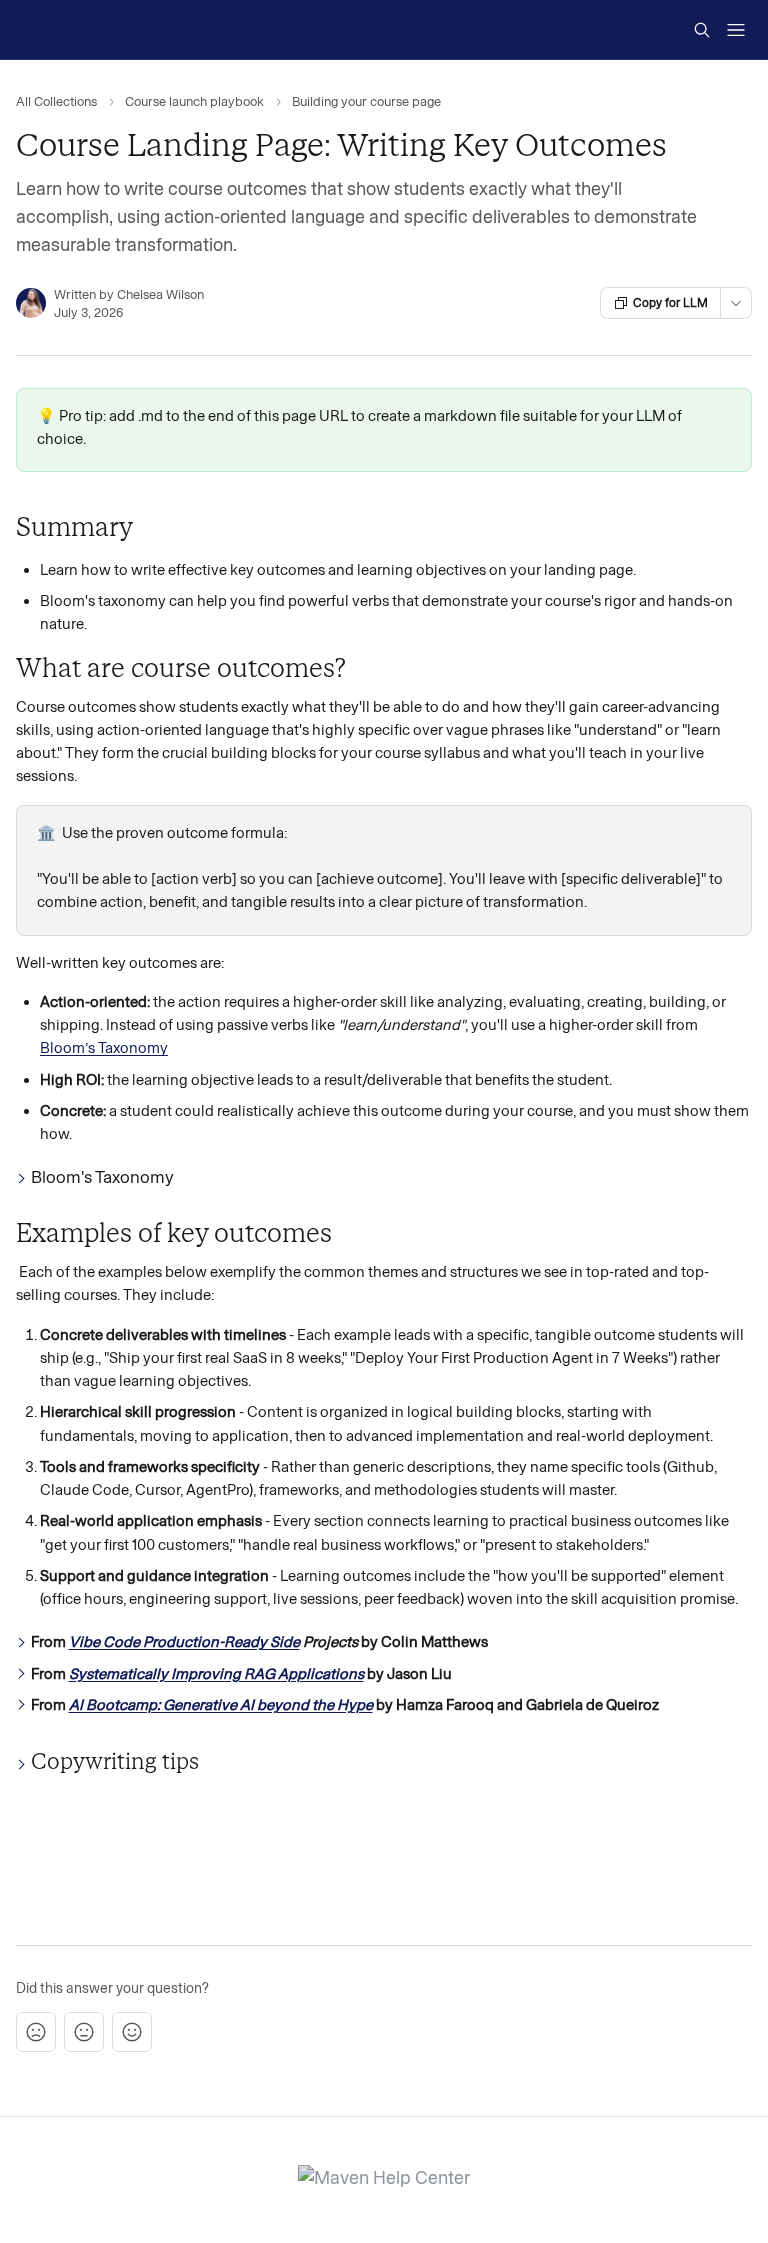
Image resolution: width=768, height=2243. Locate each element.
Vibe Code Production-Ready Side (184, 1642)
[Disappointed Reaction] (36, 2032)
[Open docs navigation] (736, 30)
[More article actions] (736, 303)
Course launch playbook (194, 101)
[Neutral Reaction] (84, 2032)
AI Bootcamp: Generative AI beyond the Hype (221, 1705)
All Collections (56, 101)
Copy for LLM (670, 303)
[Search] (702, 30)
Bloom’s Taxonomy (104, 1048)
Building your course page (366, 101)
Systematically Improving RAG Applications (216, 1674)
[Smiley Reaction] (132, 2032)
